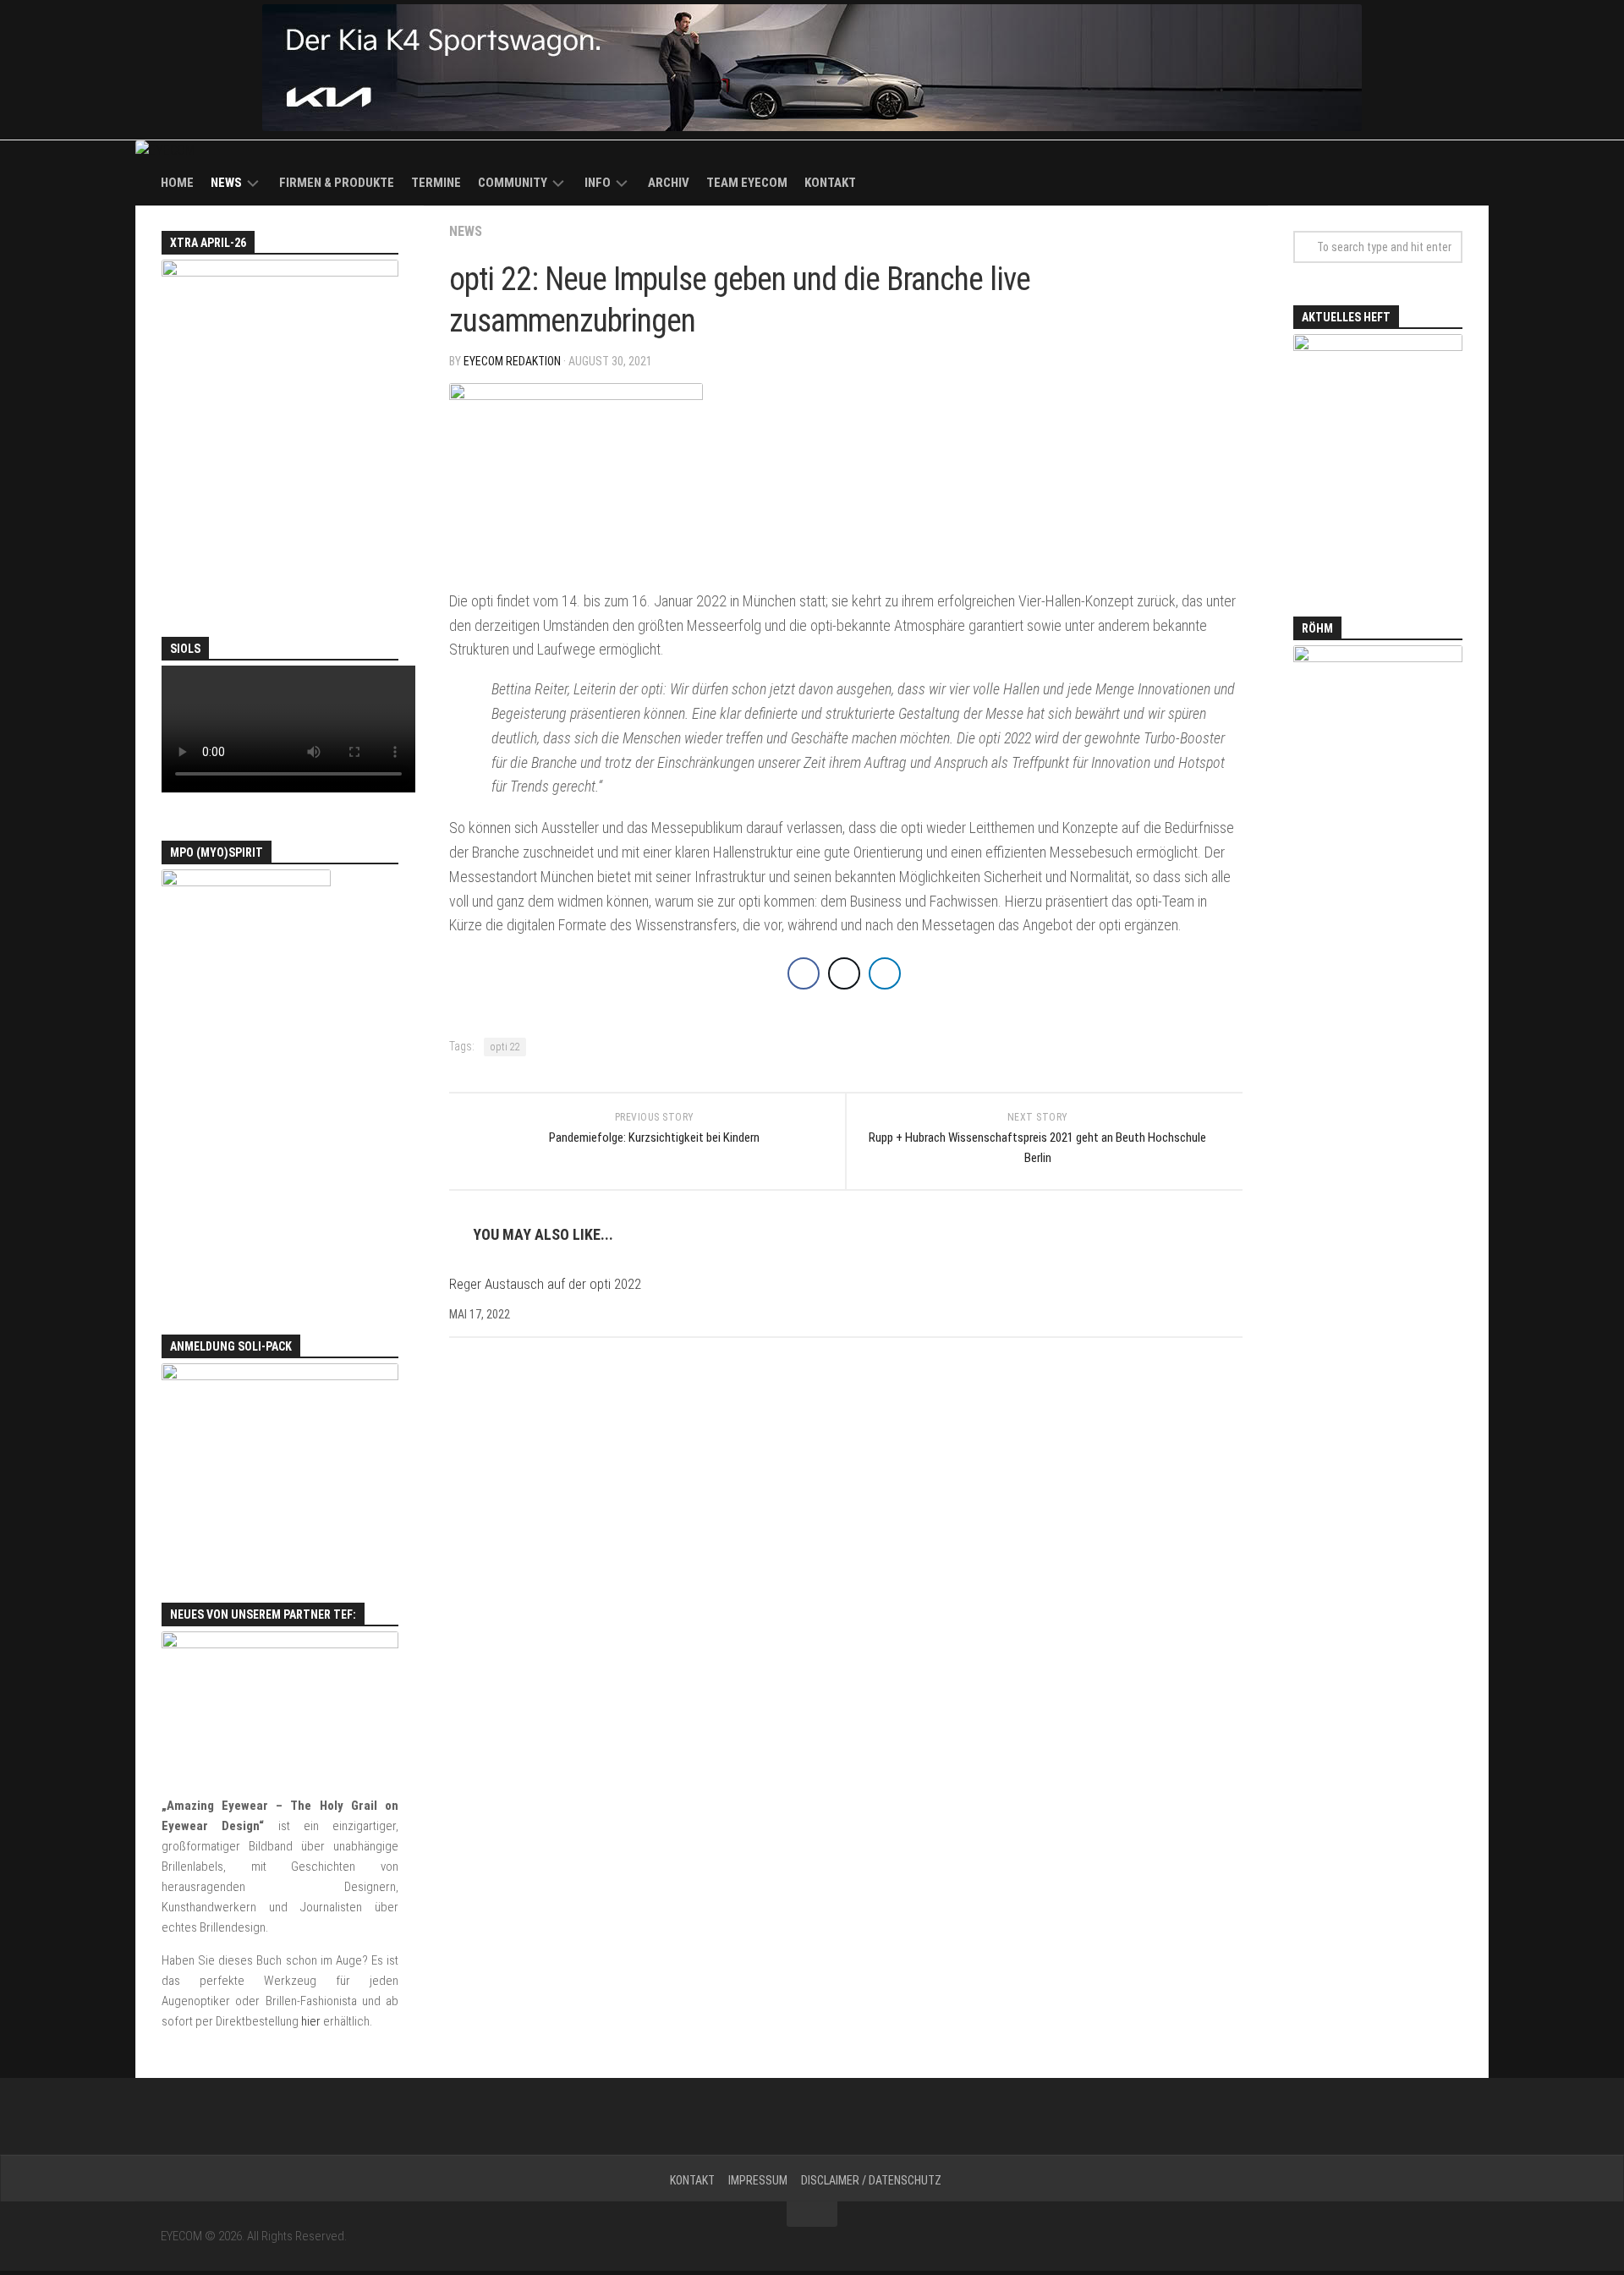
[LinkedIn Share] (885, 973)
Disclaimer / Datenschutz (871, 2180)
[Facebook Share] (804, 973)
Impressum (758, 2180)
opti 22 (505, 1047)
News (226, 183)
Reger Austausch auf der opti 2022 (545, 1284)
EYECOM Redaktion (512, 361)
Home (177, 183)
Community (513, 183)
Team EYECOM (747, 183)
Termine (436, 183)
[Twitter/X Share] (844, 973)
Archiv (669, 183)
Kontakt (830, 183)
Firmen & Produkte (337, 183)
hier (311, 2021)
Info (598, 183)
